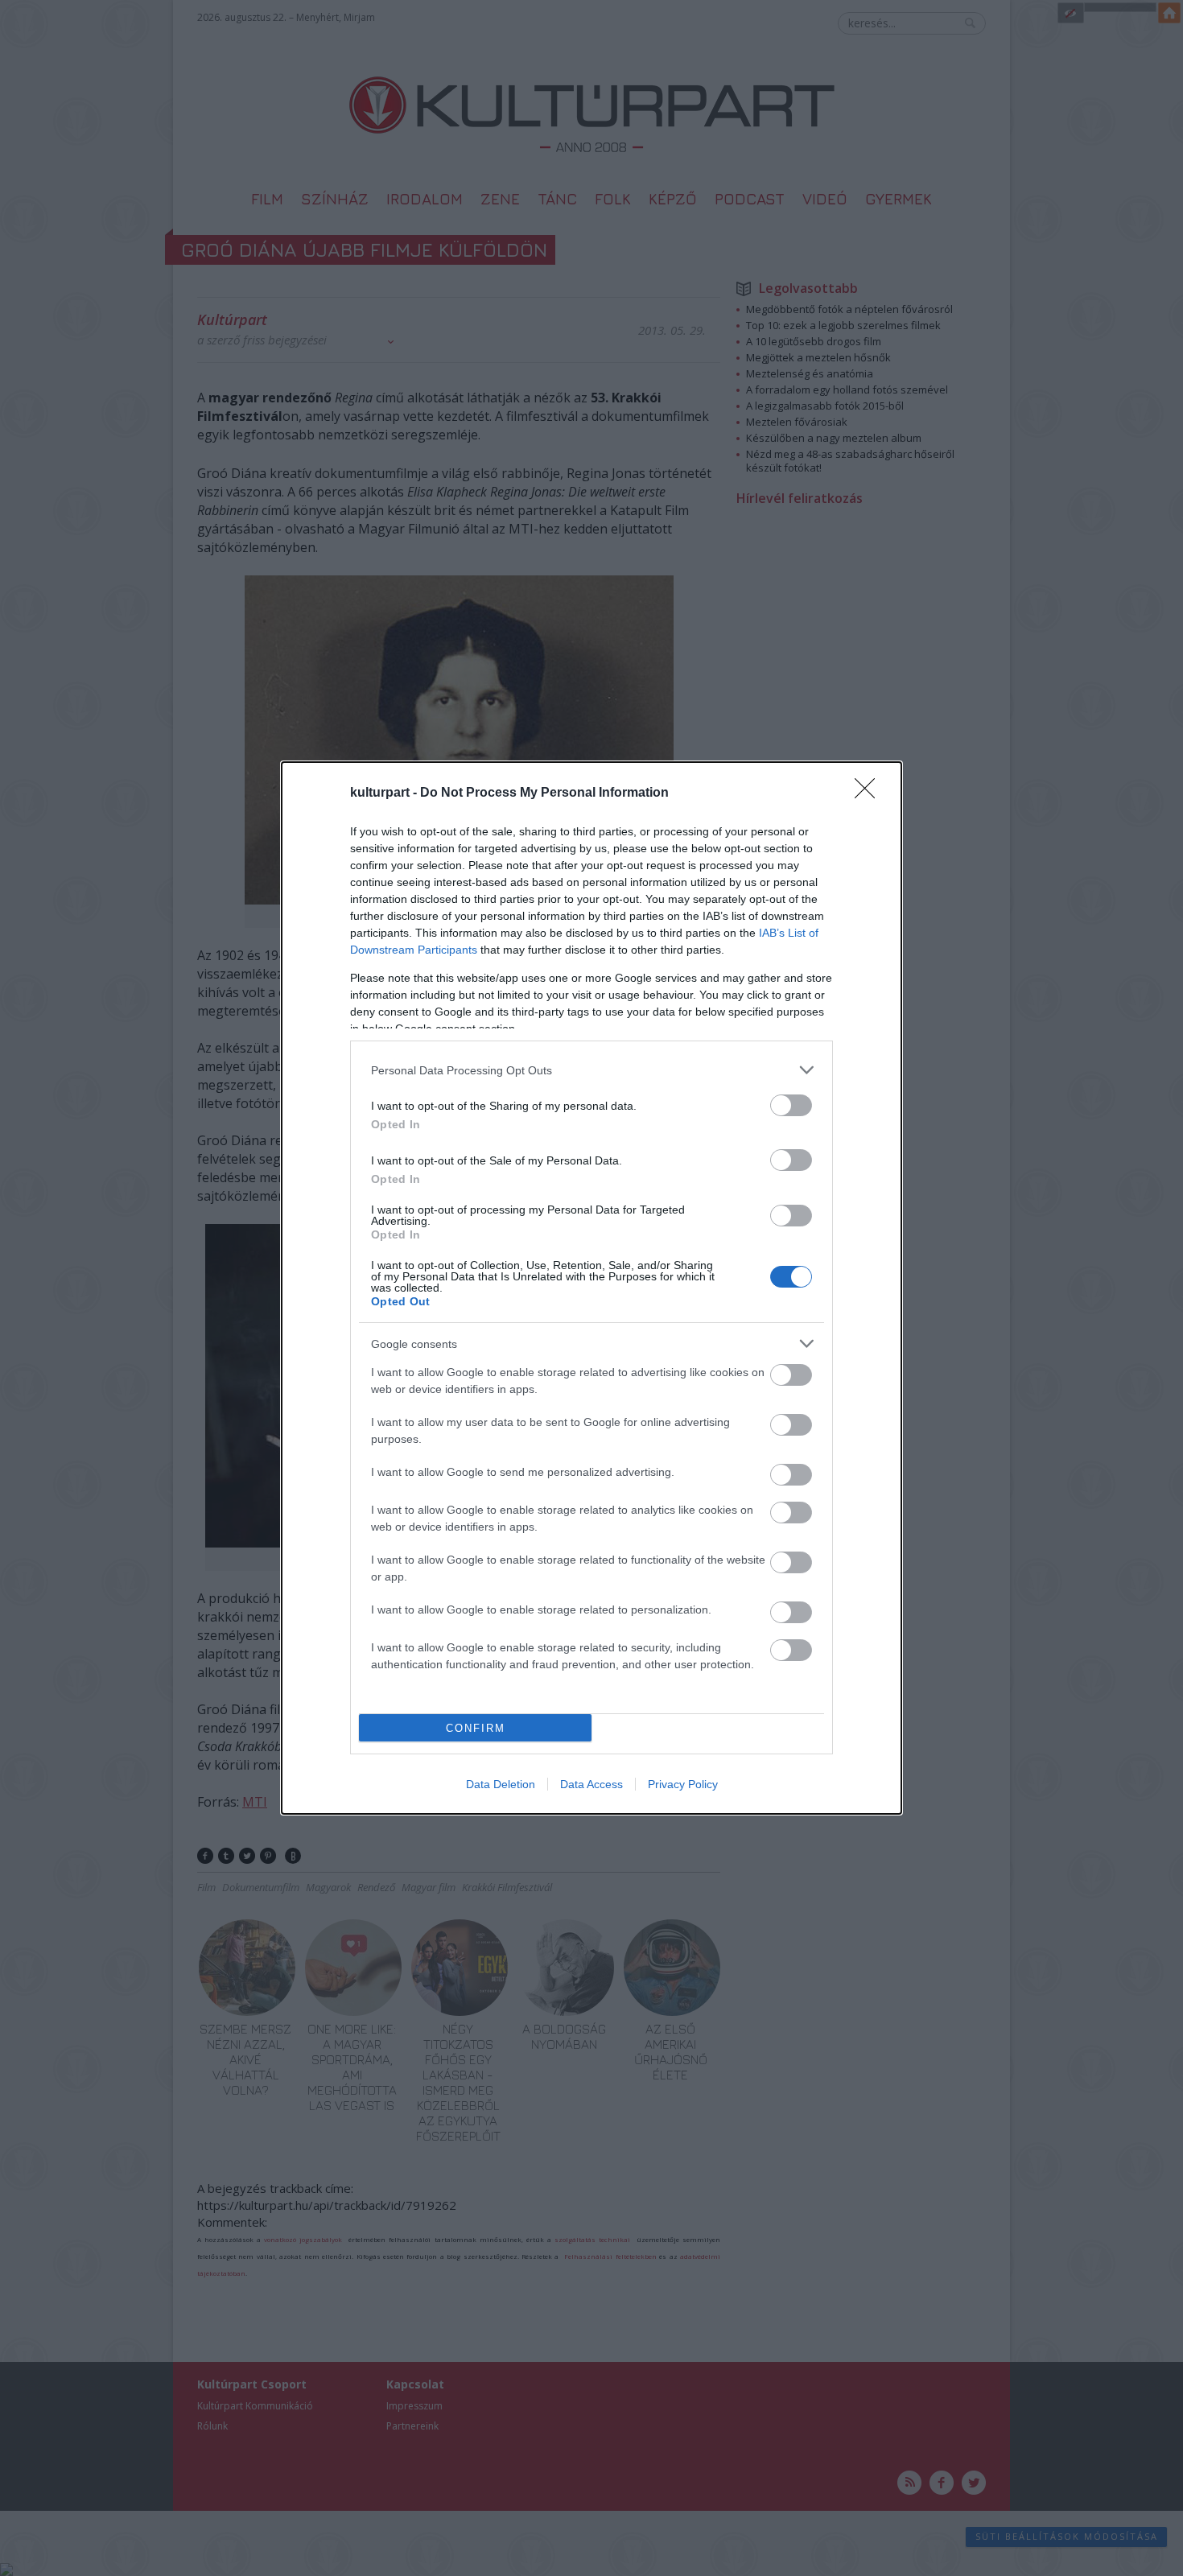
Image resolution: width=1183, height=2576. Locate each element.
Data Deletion (501, 1784)
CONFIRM (476, 1728)
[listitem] (591, 1070)
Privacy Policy (683, 1784)
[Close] (870, 793)
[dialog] (591, 1288)
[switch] (791, 1105)
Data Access (591, 1784)
